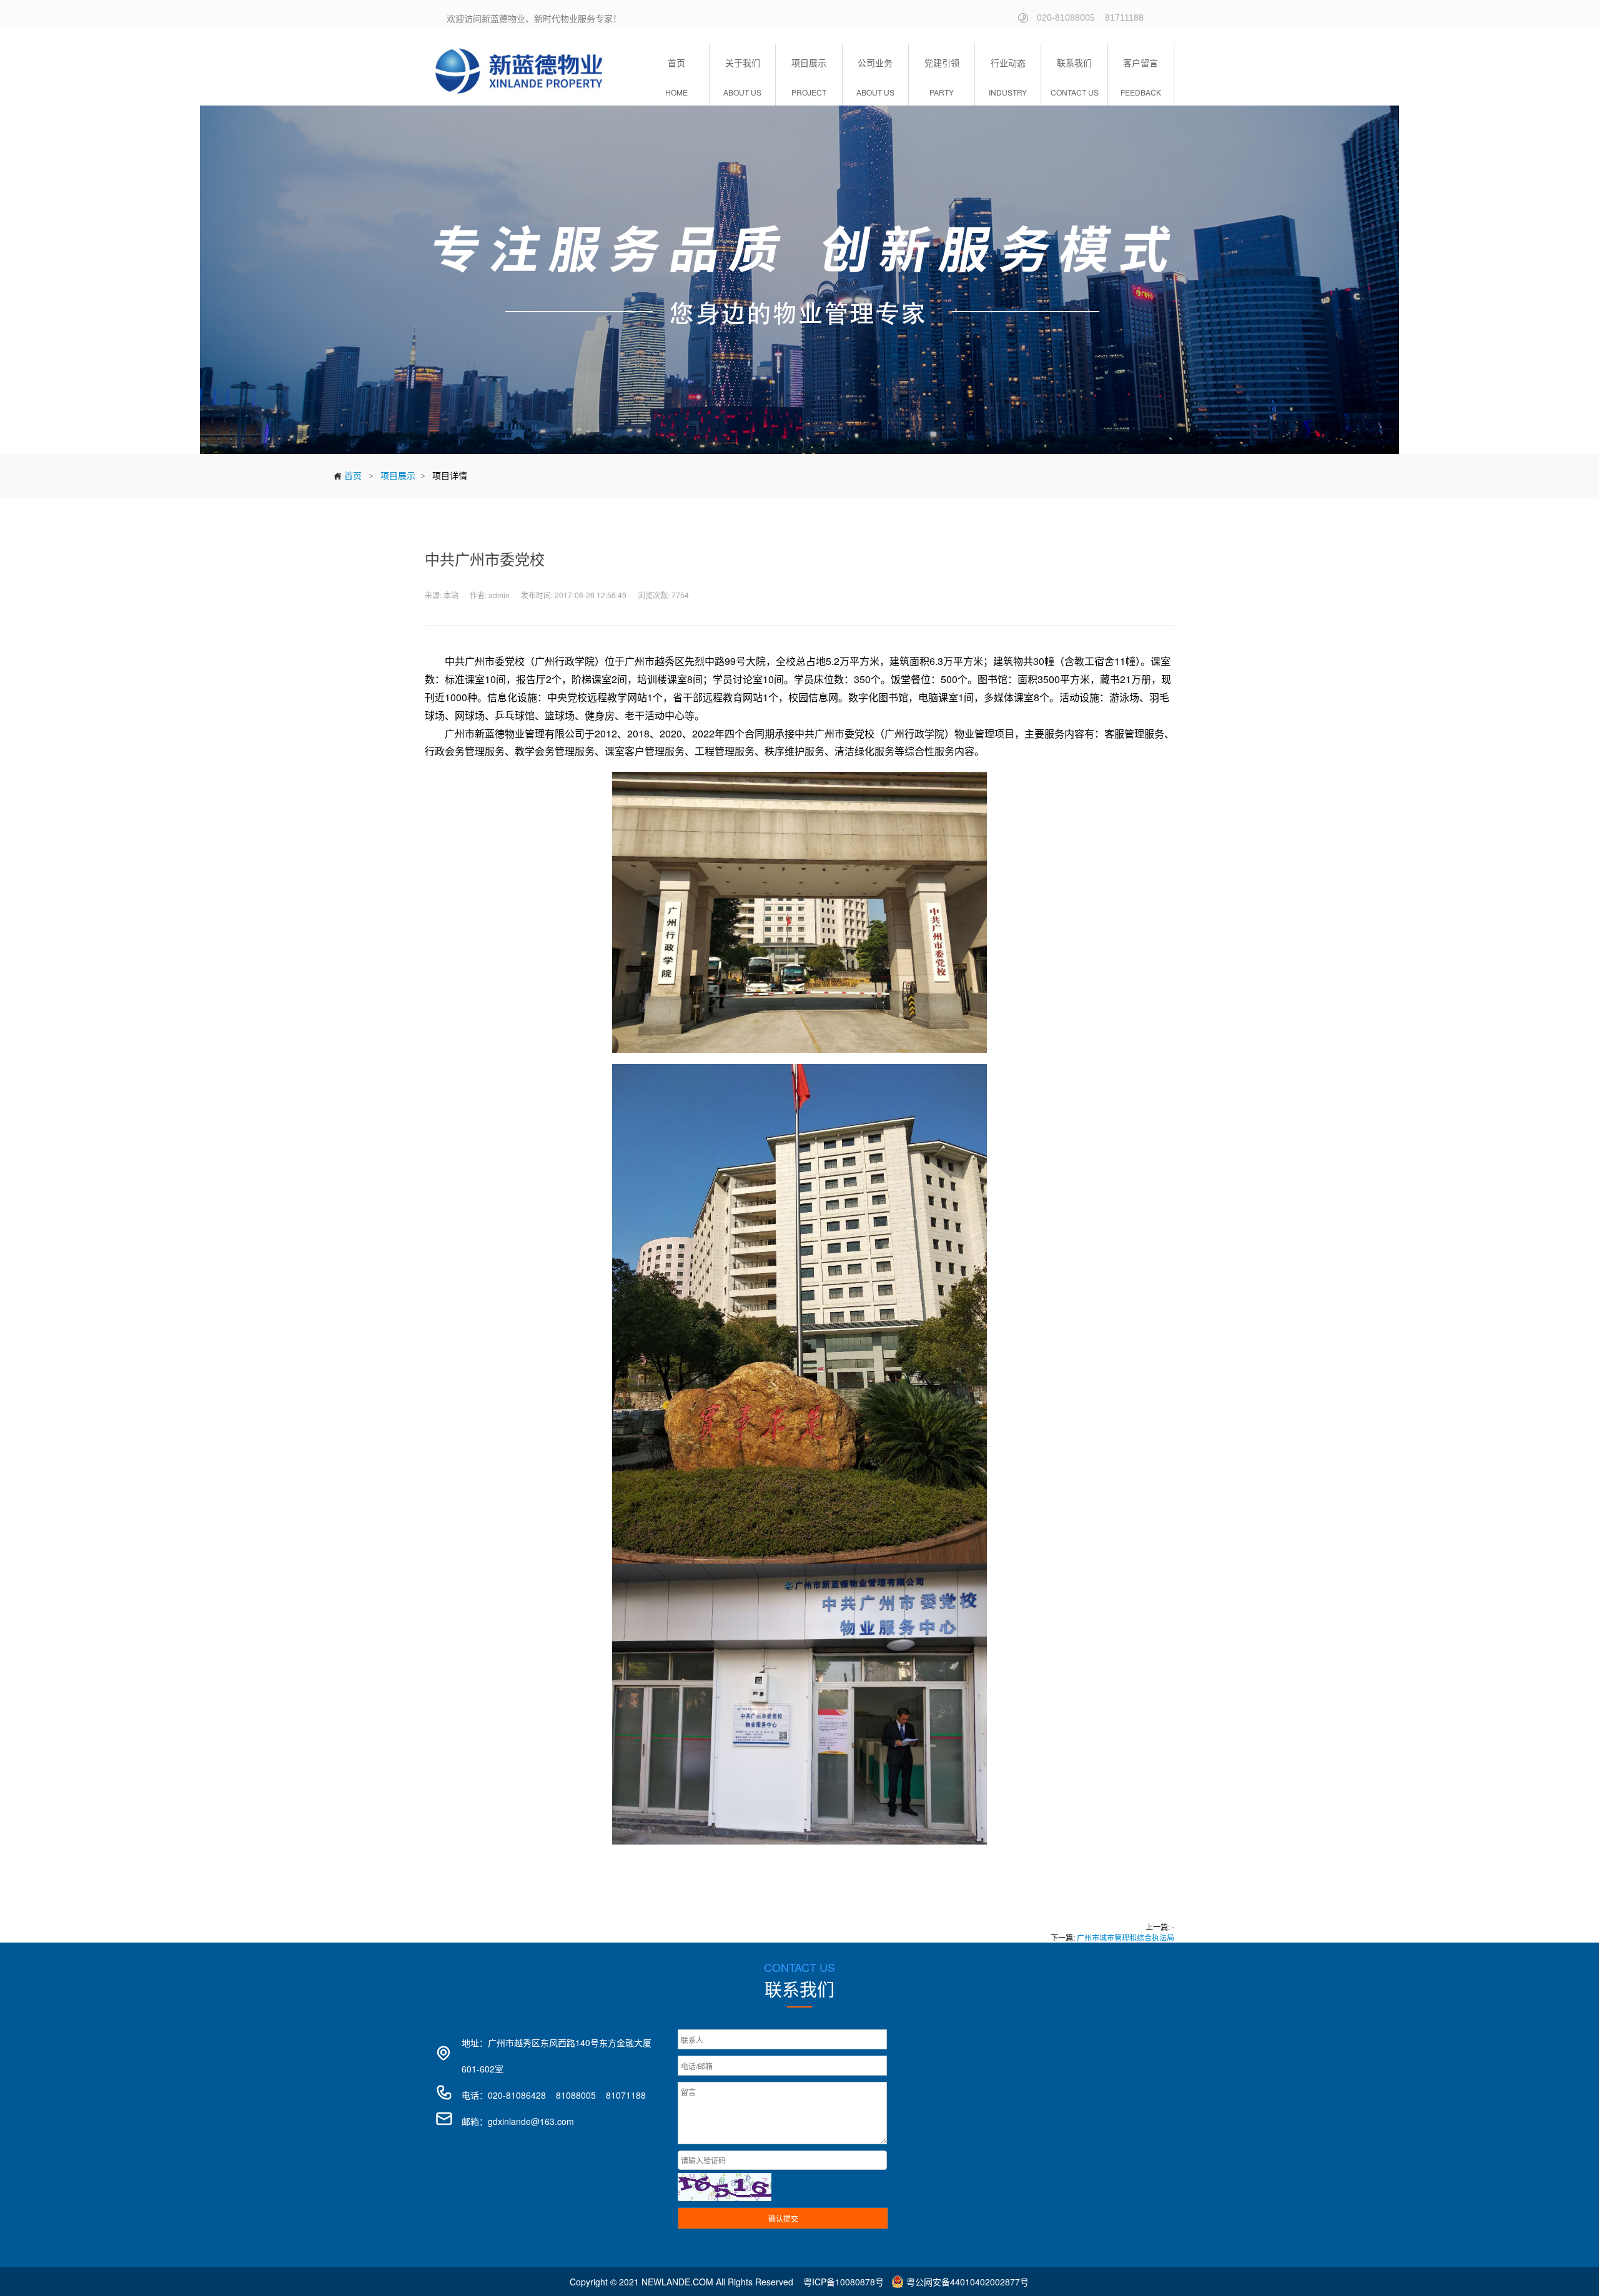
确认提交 (783, 2218)
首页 (347, 475)
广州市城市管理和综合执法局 (1126, 1937)
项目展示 (398, 475)
